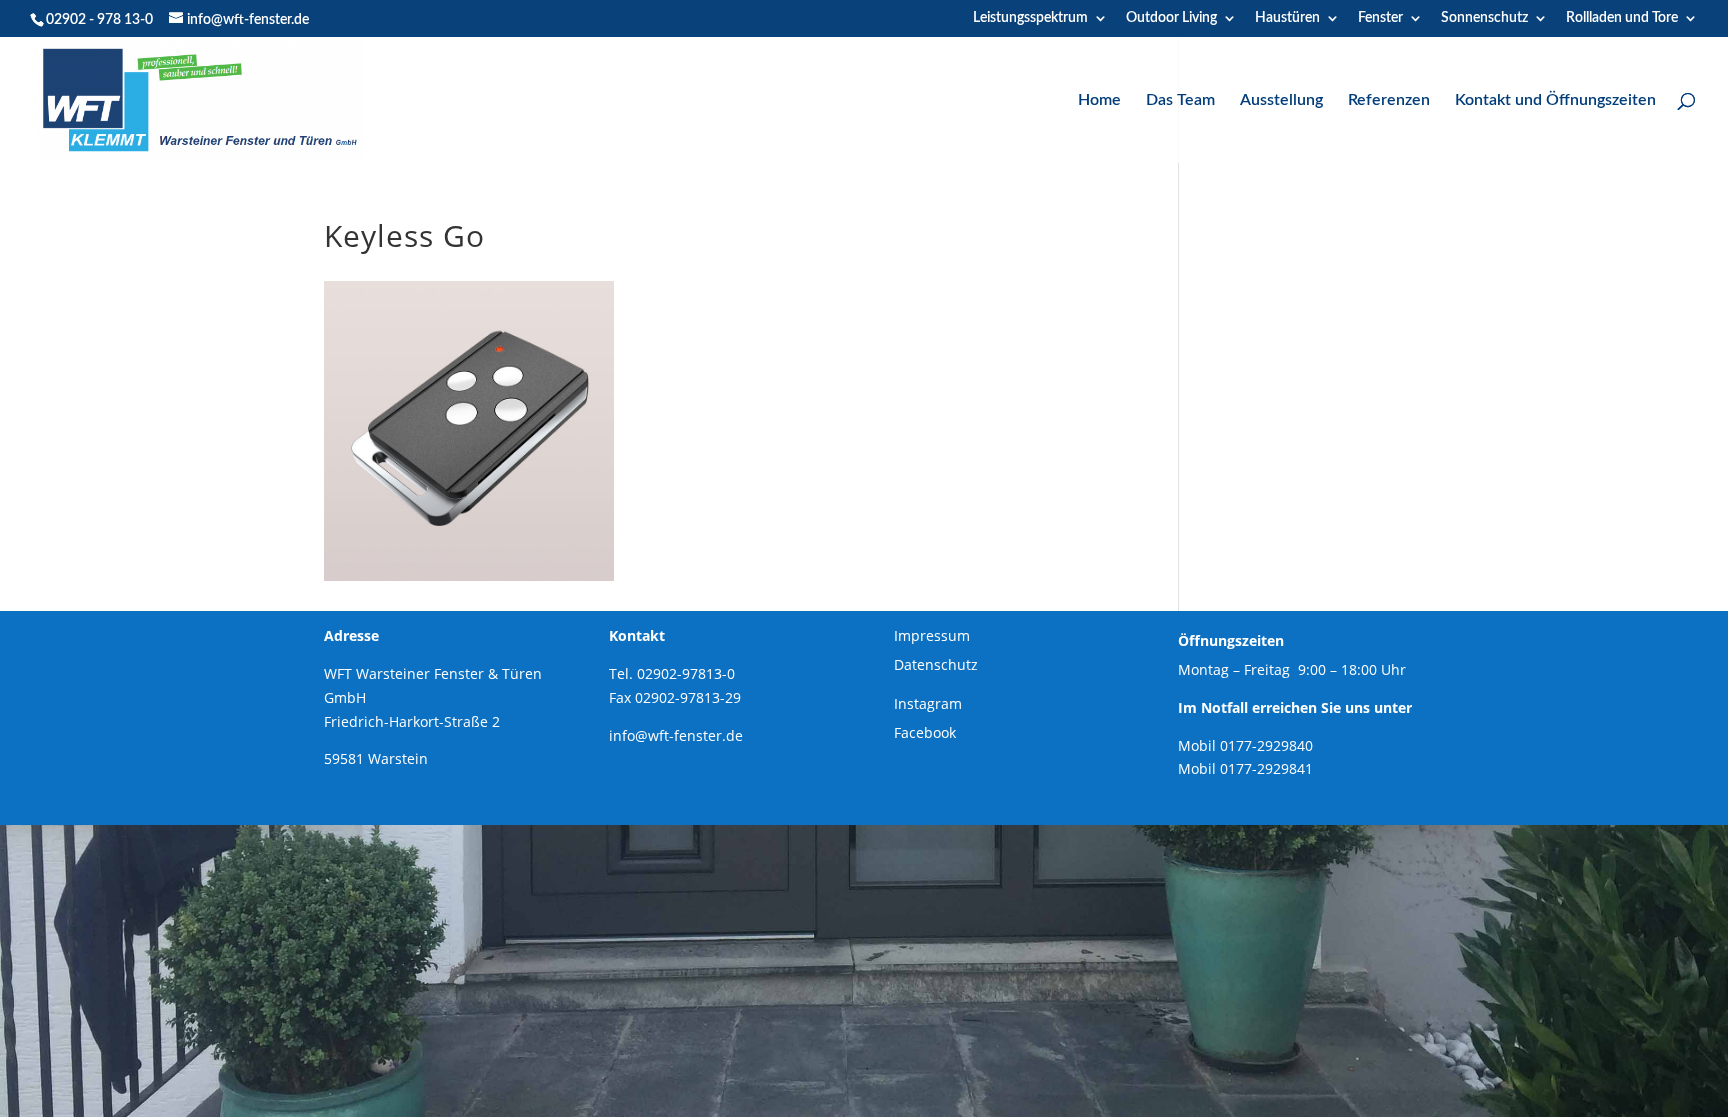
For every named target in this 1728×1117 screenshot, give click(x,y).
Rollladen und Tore (1622, 18)
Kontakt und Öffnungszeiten (1555, 100)
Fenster (1380, 18)
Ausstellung (1281, 100)
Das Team (1180, 100)
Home (1099, 100)
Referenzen (1389, 100)
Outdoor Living (1171, 18)
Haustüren (1287, 18)
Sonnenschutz (1484, 18)
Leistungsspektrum (1030, 18)
